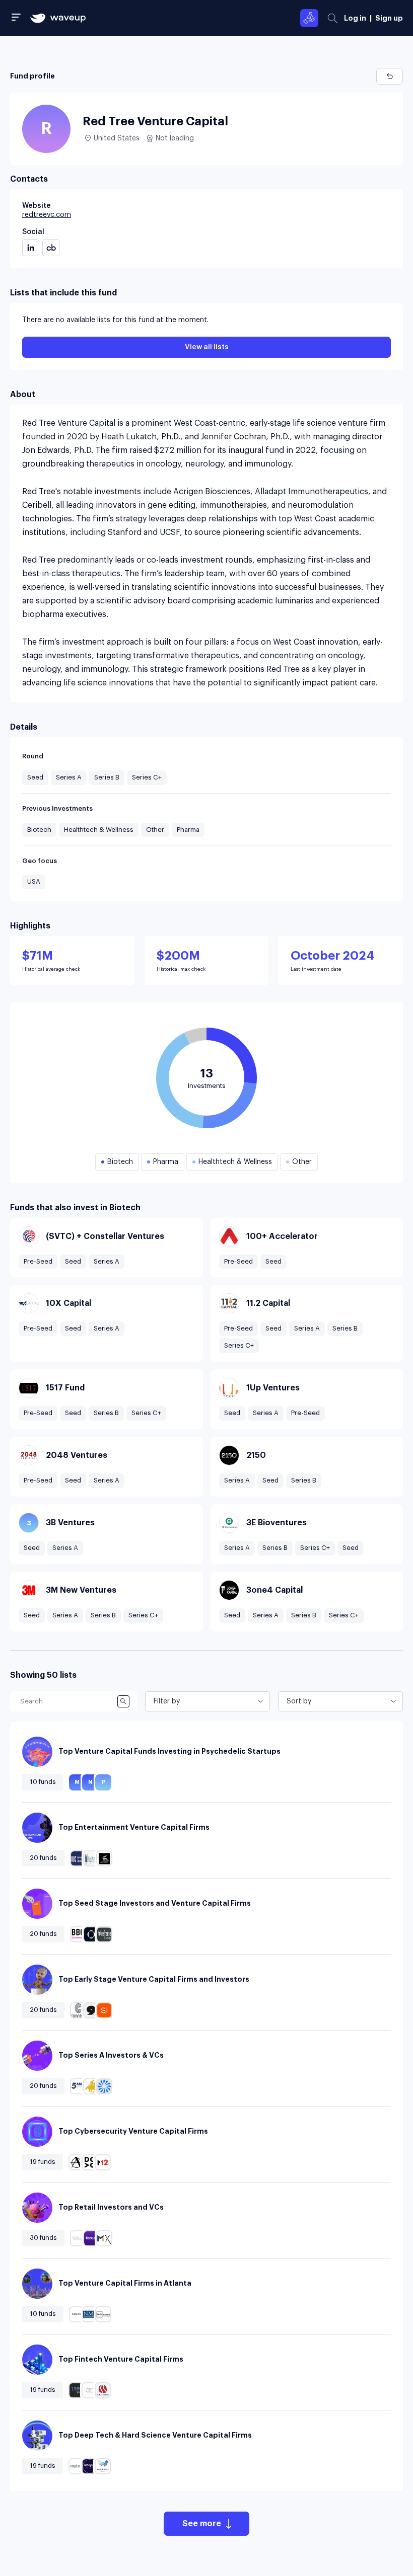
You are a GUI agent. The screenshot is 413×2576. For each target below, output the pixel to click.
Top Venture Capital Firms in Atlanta (125, 2283)
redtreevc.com (47, 215)
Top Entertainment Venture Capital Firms (134, 1827)
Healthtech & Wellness (99, 830)
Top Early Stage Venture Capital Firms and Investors (154, 1979)
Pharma (188, 830)
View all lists (207, 347)
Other (155, 830)
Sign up (389, 18)
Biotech (39, 830)
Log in (355, 18)
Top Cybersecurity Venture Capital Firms (133, 2131)
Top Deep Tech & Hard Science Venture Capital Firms (155, 2435)
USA (34, 881)
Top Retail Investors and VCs (111, 2207)
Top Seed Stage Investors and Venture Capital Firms (155, 1903)
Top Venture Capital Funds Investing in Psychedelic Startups (169, 1751)
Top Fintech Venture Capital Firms (121, 2359)
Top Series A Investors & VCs (111, 2055)
